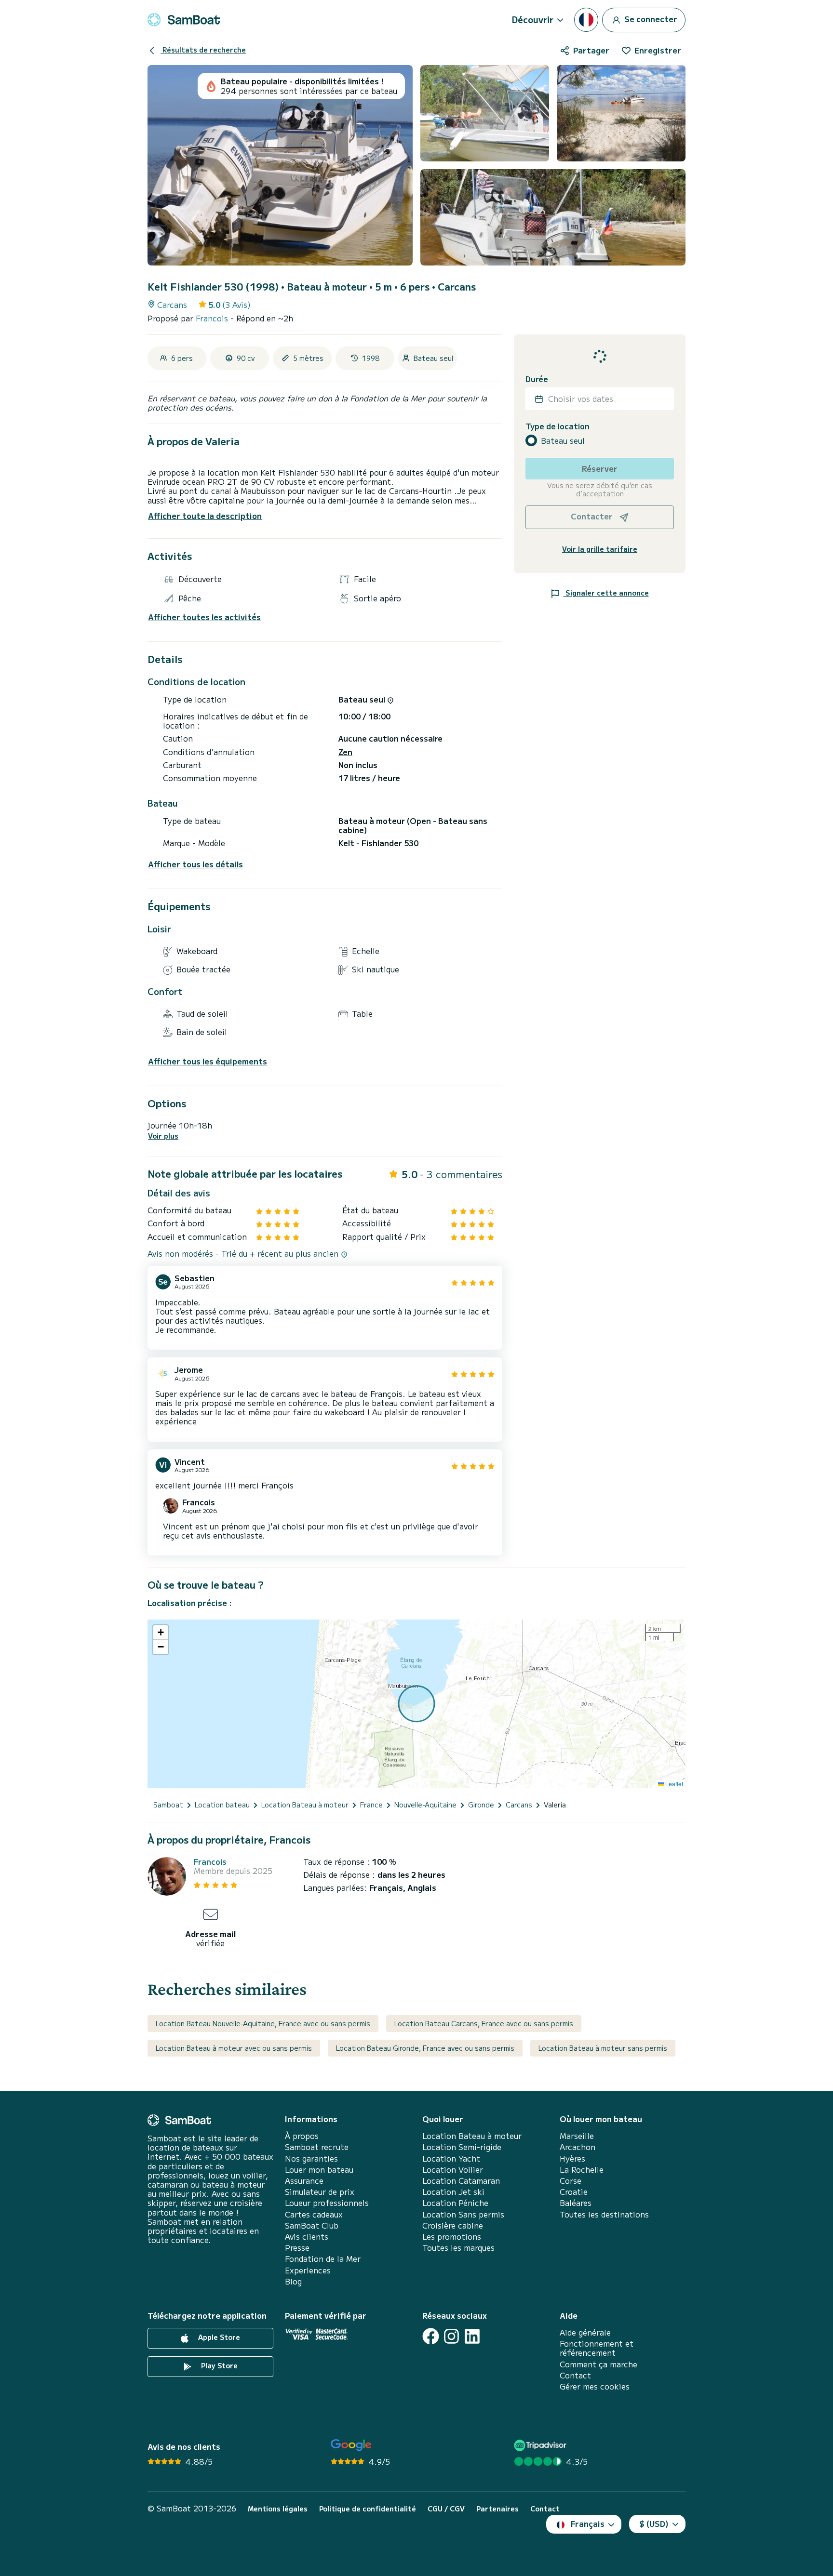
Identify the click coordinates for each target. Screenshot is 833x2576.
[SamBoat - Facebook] (431, 2336)
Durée (537, 379)
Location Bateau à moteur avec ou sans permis (234, 2048)
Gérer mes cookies (595, 2386)
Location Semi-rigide (462, 2147)
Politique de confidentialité (368, 2509)
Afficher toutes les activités (204, 617)
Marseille (577, 2136)
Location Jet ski (453, 2192)
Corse (571, 2181)
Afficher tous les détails (195, 864)
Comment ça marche (598, 2364)
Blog (293, 2281)
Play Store (218, 2365)
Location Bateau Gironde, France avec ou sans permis (425, 2048)
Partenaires (497, 2509)
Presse (297, 2248)
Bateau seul (563, 441)
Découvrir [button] (533, 19)
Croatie (574, 2192)
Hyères (572, 2158)
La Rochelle (582, 2170)
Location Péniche (455, 2203)
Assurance (304, 2181)
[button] (161, 1633)
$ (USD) (654, 2523)
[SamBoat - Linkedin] (472, 2336)
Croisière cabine (453, 2225)
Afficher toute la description (205, 516)
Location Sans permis (463, 2214)
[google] (351, 2445)
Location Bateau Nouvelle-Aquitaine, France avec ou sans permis (263, 2023)
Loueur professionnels (327, 2203)
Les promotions (452, 2237)
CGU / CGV (446, 2509)
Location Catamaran (461, 2181)
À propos (302, 2136)
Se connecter (650, 18)
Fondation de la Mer (323, 2259)
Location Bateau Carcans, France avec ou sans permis (484, 2023)
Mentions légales (278, 2509)
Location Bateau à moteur (472, 2136)
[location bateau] (184, 20)
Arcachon (578, 2147)
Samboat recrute (317, 2147)
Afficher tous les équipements (208, 1061)
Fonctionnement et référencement (597, 2348)
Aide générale (585, 2332)
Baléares (576, 2203)
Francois (213, 318)
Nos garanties (311, 2158)
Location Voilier (453, 2170)
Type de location (558, 426)
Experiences (308, 2270)
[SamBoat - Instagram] (451, 2336)
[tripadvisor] (542, 2445)
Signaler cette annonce (606, 593)
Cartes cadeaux (314, 2214)
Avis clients (307, 2237)
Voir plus (163, 1136)
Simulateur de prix (320, 2192)
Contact (575, 2375)
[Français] (586, 20)
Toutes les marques (458, 2248)
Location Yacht (451, 2158)
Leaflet (673, 1784)
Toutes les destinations (604, 2214)
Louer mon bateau (319, 2170)
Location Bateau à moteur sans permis (603, 2048)
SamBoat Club (312, 2225)
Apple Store (218, 2337)
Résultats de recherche (203, 50)
